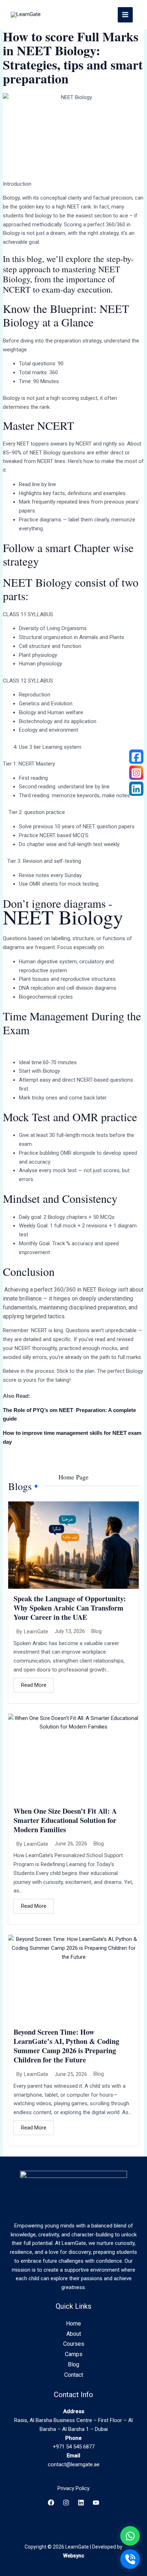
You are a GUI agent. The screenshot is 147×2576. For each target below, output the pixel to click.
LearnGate (36, 1632)
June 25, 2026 (71, 2074)
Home (73, 2323)
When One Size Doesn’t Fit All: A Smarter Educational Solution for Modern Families (65, 1820)
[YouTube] (96, 2503)
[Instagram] (66, 2503)
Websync (74, 2556)
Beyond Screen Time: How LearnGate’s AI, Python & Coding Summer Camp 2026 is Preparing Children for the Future (66, 2046)
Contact (74, 2375)
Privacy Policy (73, 2488)
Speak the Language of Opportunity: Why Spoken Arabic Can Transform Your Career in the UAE (70, 1608)
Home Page (73, 1477)
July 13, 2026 (70, 1631)
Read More (34, 1685)
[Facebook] (51, 2503)
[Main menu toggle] (125, 15)
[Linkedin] (81, 2503)
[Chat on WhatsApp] (130, 2536)
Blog (97, 1631)
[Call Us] (130, 2559)
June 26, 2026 (71, 1844)
